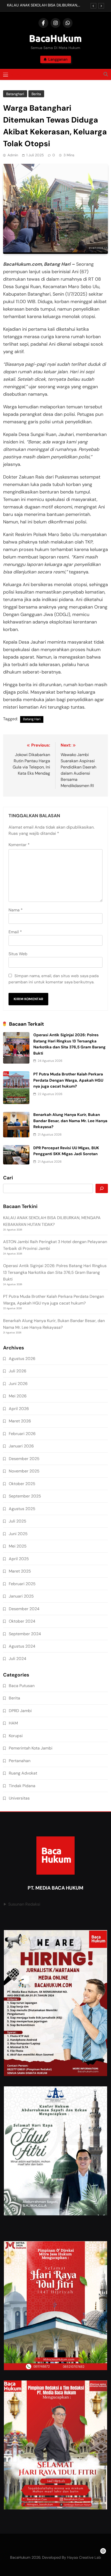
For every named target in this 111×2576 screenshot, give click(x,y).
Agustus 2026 (22, 1359)
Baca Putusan (22, 1686)
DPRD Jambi (20, 1711)
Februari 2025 (22, 1584)
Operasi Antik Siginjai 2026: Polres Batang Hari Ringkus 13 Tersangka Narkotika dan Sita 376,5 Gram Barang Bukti (55, 1272)
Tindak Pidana (22, 1786)
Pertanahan (20, 1761)
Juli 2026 (18, 1371)
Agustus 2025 (22, 1509)
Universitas (19, 1798)
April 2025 (19, 1559)
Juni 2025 (18, 1534)
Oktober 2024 (22, 1621)
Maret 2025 (20, 1571)
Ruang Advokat (23, 1773)
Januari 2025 (21, 1596)
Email (15, 932)
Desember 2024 (24, 1609)
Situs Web (18, 954)
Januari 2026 (21, 1446)
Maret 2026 (20, 1421)
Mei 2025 (18, 1546)
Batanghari (15, 94)
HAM (13, 1723)
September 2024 (25, 1634)
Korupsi (16, 1736)
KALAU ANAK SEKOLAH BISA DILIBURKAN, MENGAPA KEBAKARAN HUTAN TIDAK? (42, 5)
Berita (36, 94)
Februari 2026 (22, 1434)
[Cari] (102, 1188)
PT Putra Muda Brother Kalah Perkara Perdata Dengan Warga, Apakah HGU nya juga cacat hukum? (68, 1080)
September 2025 (25, 1496)
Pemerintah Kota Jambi (31, 1748)
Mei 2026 (18, 1396)
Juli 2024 (18, 1659)
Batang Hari (32, 719)
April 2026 (19, 1409)
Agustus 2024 (22, 1646)
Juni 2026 (18, 1384)
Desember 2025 (24, 1459)
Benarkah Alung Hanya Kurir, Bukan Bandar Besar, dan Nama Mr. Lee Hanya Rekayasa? (70, 1121)
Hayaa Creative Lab (84, 2557)
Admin (13, 155)
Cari (8, 1178)
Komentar (19, 845)
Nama (16, 910)
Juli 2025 (18, 1521)
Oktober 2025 (22, 1484)
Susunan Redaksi (24, 1904)
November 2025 (24, 1471)
